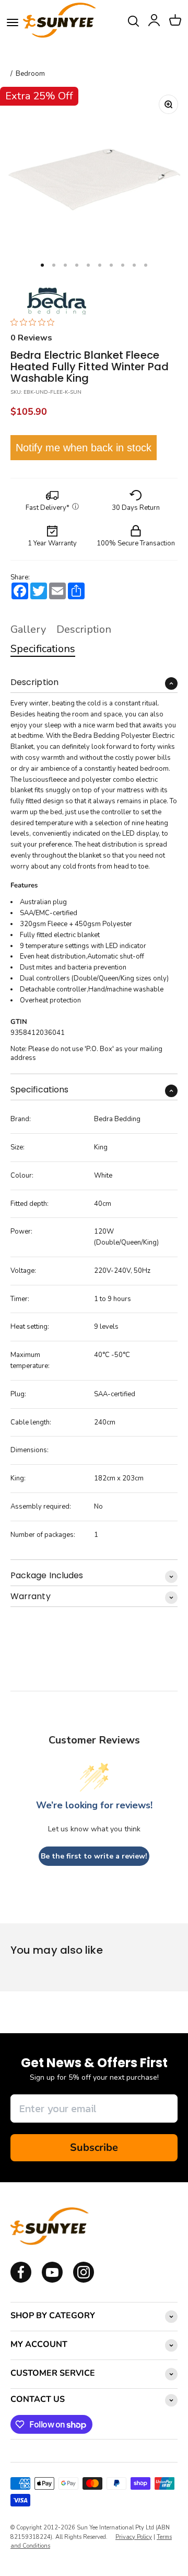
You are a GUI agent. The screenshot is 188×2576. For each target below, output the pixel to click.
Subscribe (94, 2147)
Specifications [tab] (43, 649)
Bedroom (30, 74)
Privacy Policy (134, 2537)
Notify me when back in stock (84, 448)
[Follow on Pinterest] (84, 2281)
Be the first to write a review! (94, 1856)
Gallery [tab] (28, 629)
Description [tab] (84, 629)
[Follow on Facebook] (21, 2281)
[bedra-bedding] (54, 300)
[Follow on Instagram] (52, 2281)
